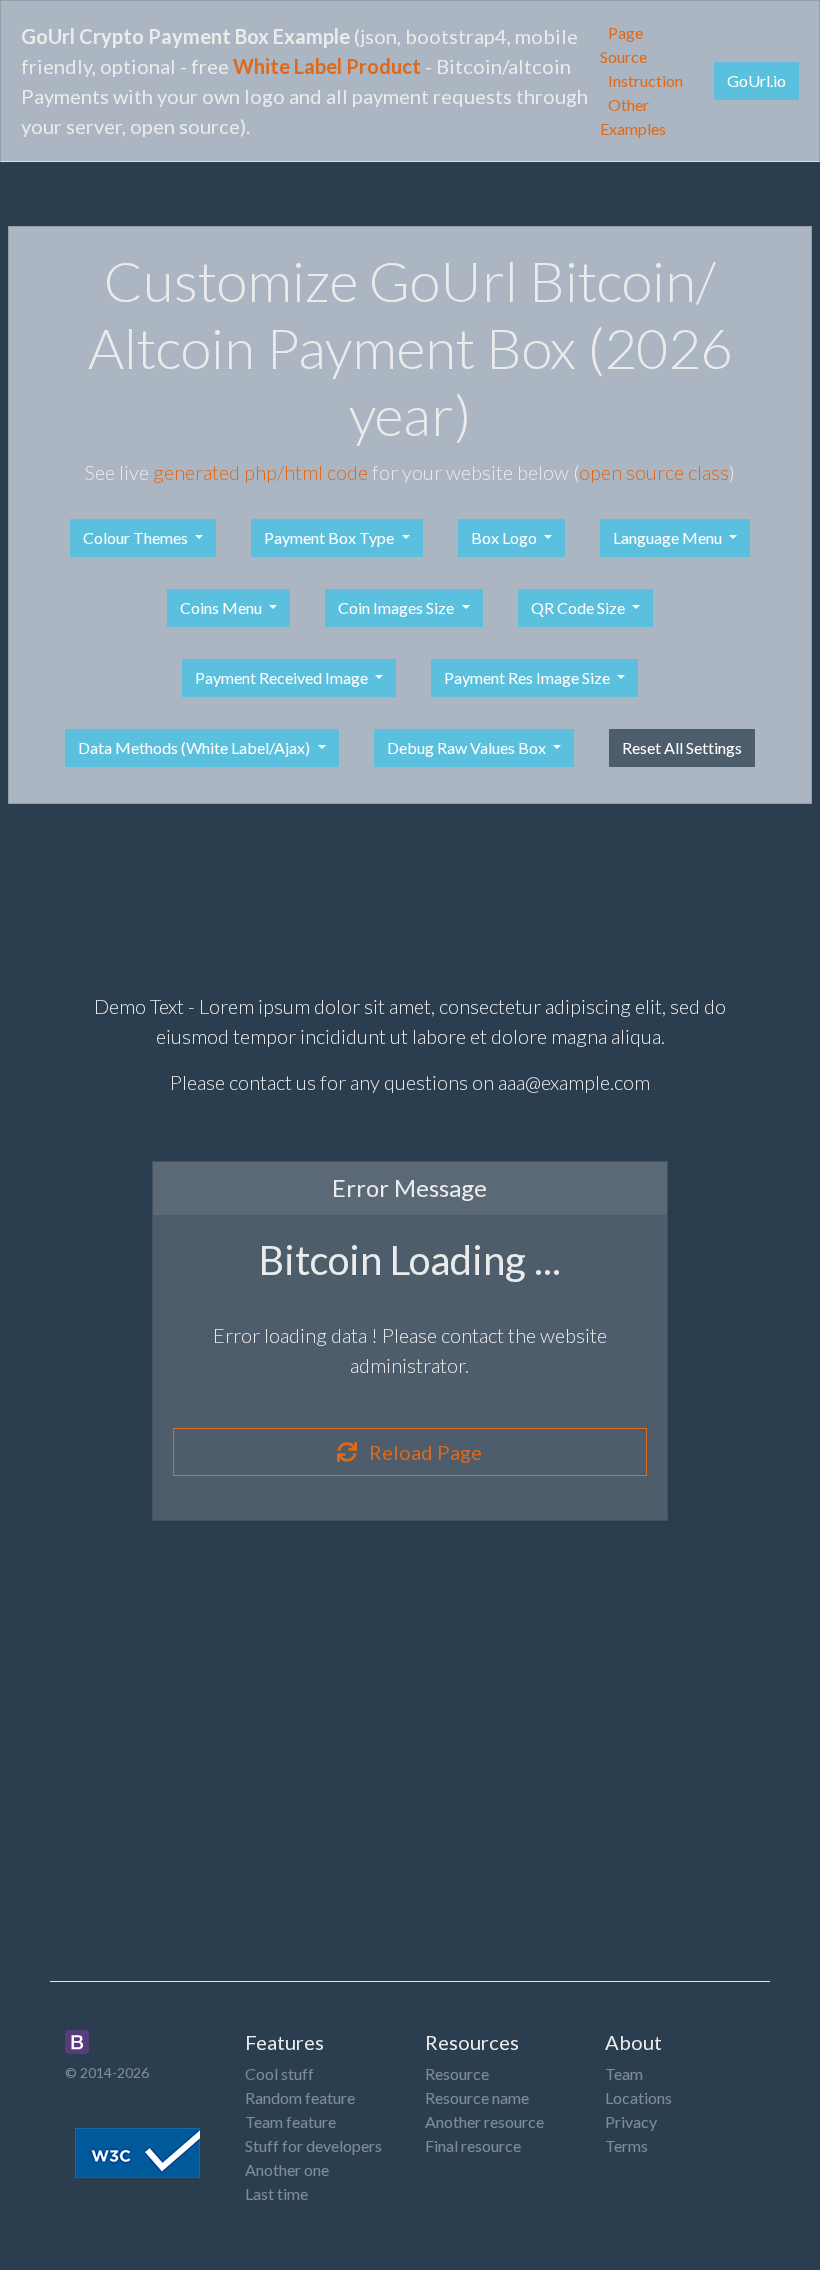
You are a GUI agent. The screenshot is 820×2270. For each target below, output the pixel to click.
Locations (638, 2097)
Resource (457, 2073)
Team (624, 2073)
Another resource (484, 2121)
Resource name (477, 2097)
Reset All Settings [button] (682, 747)
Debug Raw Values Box (468, 747)
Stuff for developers (313, 2145)
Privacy (631, 2121)
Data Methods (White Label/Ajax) (195, 747)
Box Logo (505, 537)
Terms (626, 2145)
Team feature (290, 2121)
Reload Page (419, 1452)
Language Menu (669, 537)
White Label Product (327, 66)
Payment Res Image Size (528, 677)
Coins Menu (222, 607)
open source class (654, 472)
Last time (276, 2193)
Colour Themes (137, 537)
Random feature (300, 2097)
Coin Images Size (397, 607)
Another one (287, 2169)
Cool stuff (279, 2073)
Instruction (645, 80)
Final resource (473, 2145)
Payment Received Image (283, 677)
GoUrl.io (756, 80)
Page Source (623, 44)
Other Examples (633, 116)
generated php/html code (260, 472)
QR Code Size (579, 607)
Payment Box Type (330, 537)
